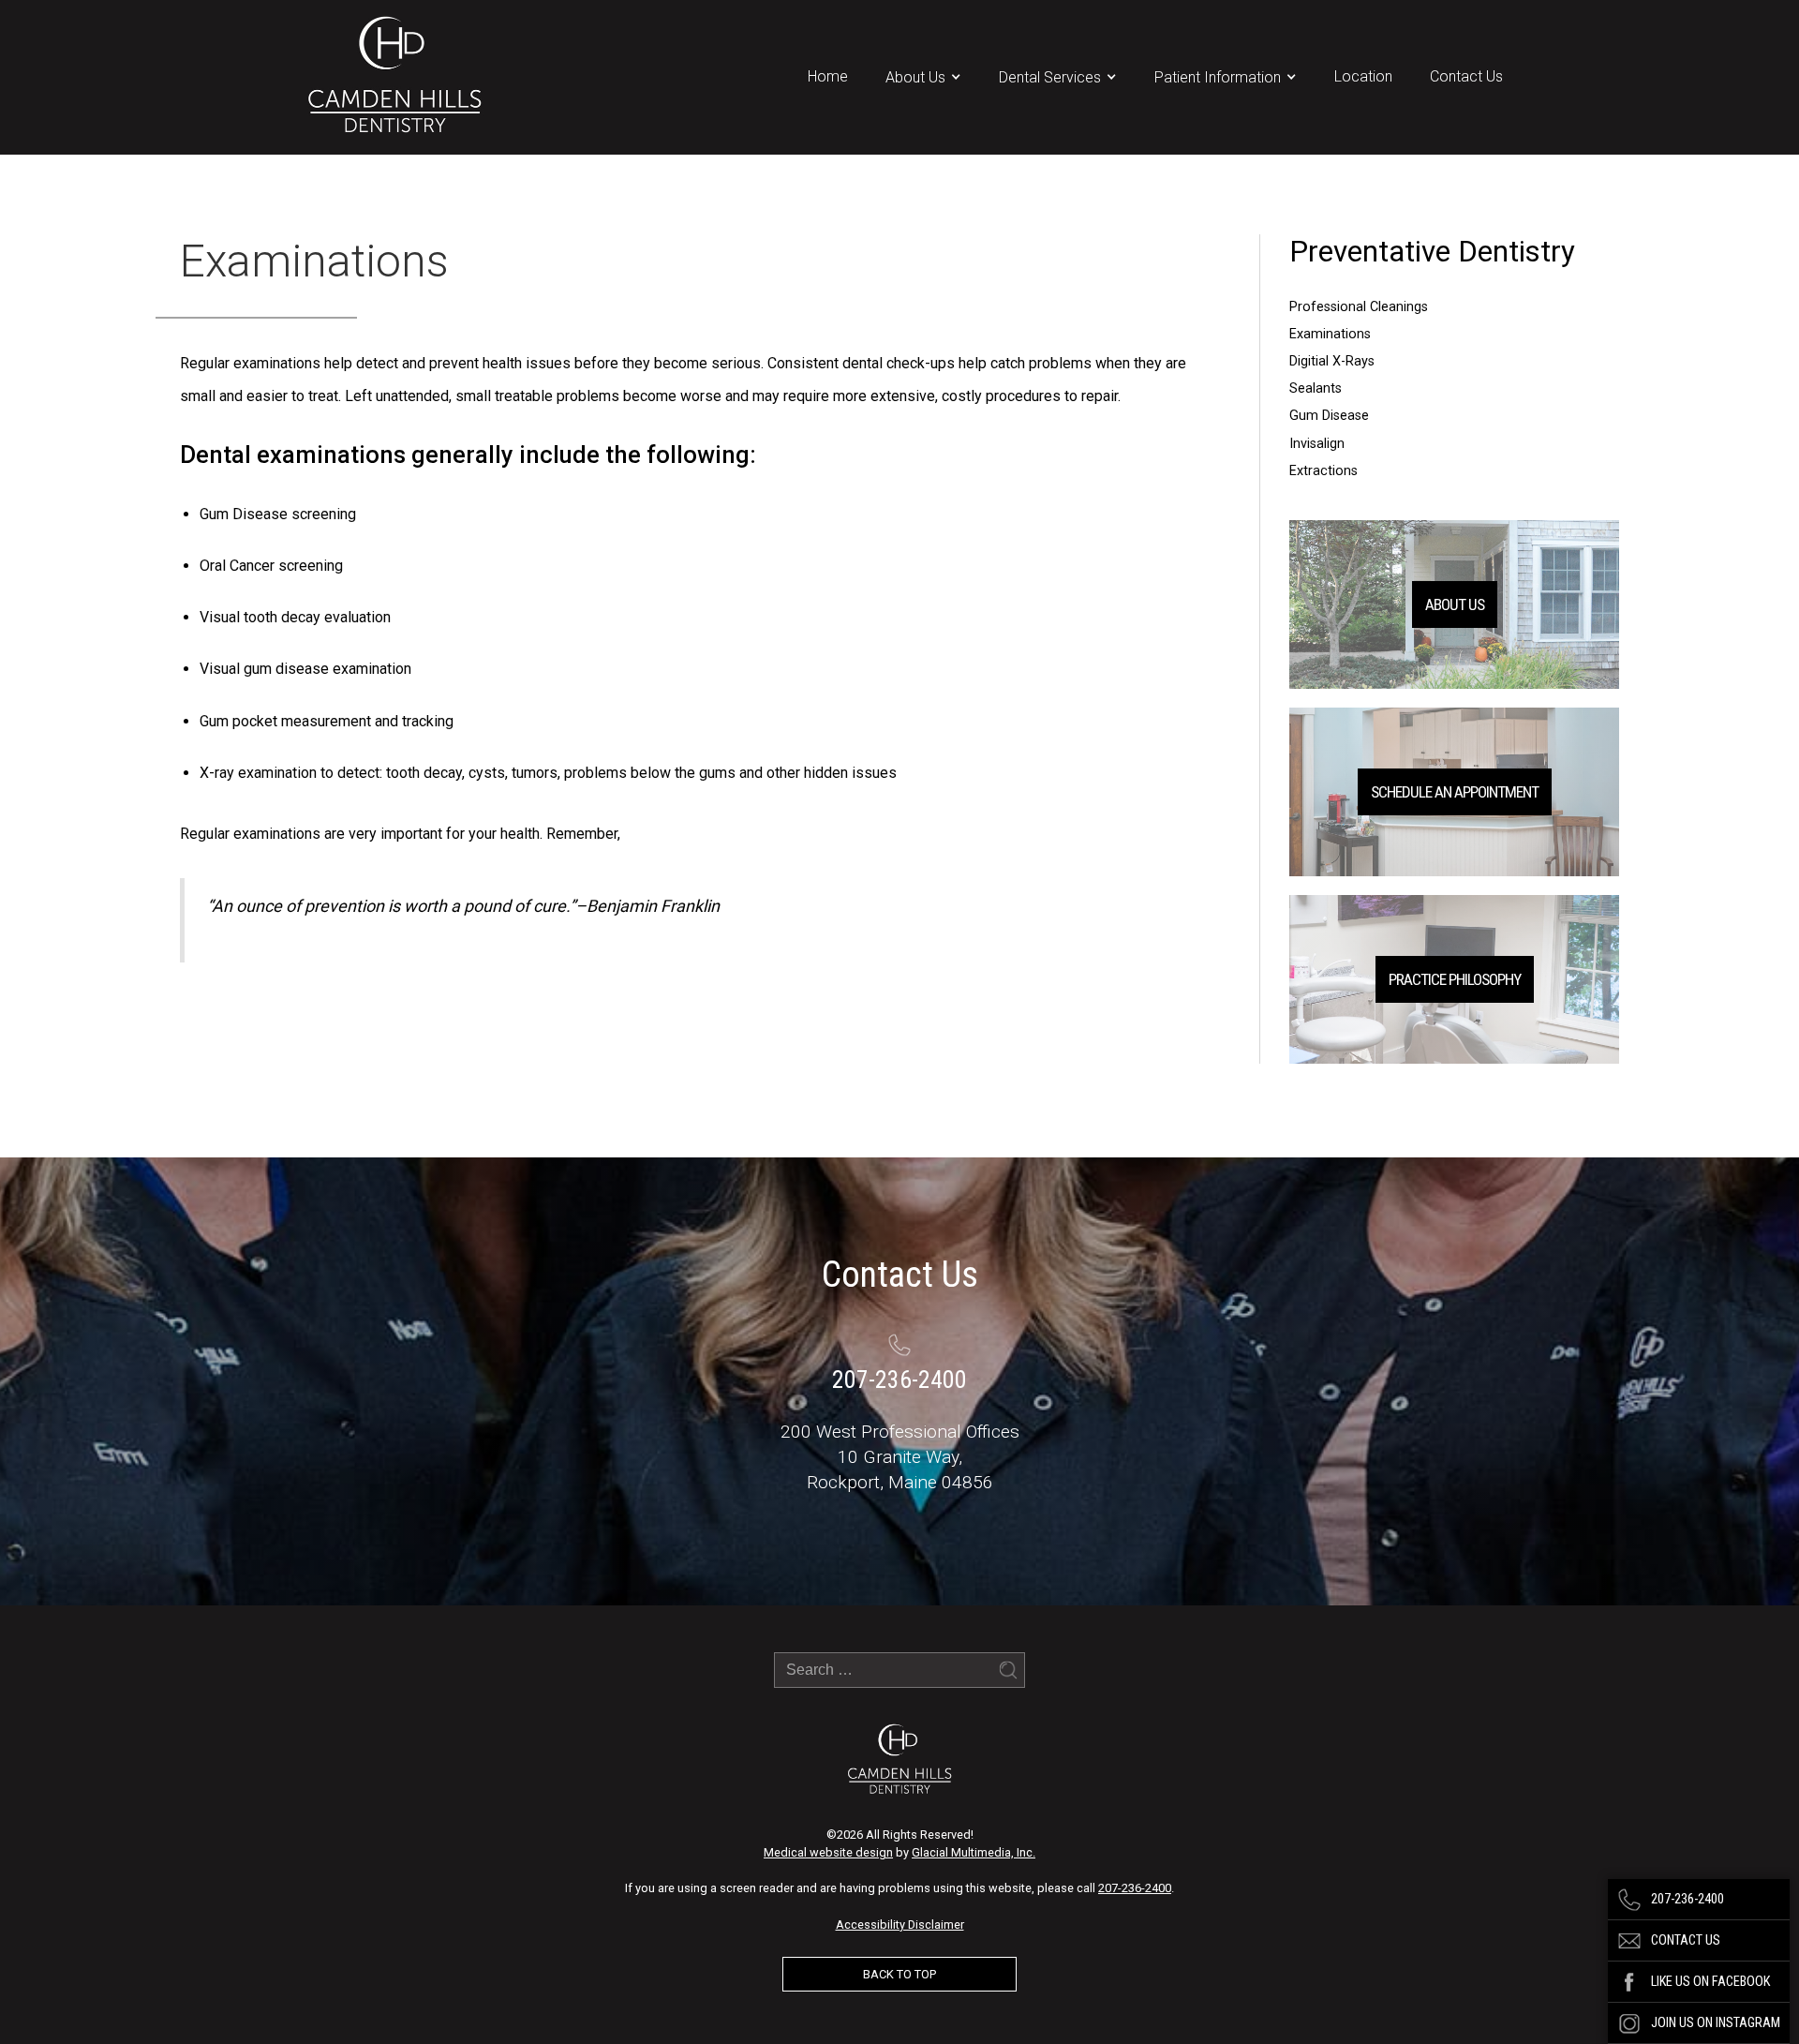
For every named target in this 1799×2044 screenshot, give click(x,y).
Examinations (1330, 334)
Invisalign (1317, 444)
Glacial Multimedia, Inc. (974, 1852)
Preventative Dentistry (1432, 252)
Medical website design (828, 1852)
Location (1363, 76)
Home (828, 76)
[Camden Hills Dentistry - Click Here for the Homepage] (394, 77)
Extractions (1323, 471)
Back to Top (899, 1974)
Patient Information (1218, 77)
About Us (915, 77)
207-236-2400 (1135, 1888)
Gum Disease (1329, 416)
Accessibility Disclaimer (900, 1925)
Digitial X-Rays (1332, 361)
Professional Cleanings (1359, 307)
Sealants (1316, 388)
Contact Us (1466, 76)
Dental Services (1050, 77)
